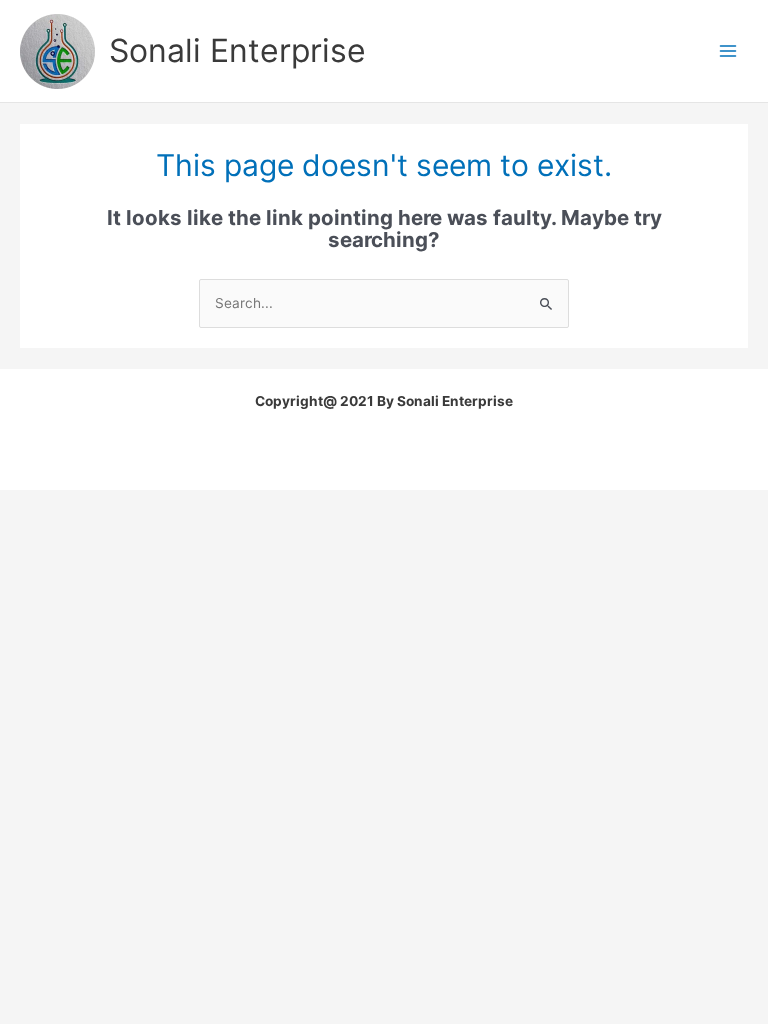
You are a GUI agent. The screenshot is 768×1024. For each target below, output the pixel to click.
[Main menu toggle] (728, 51)
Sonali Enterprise (237, 50)
